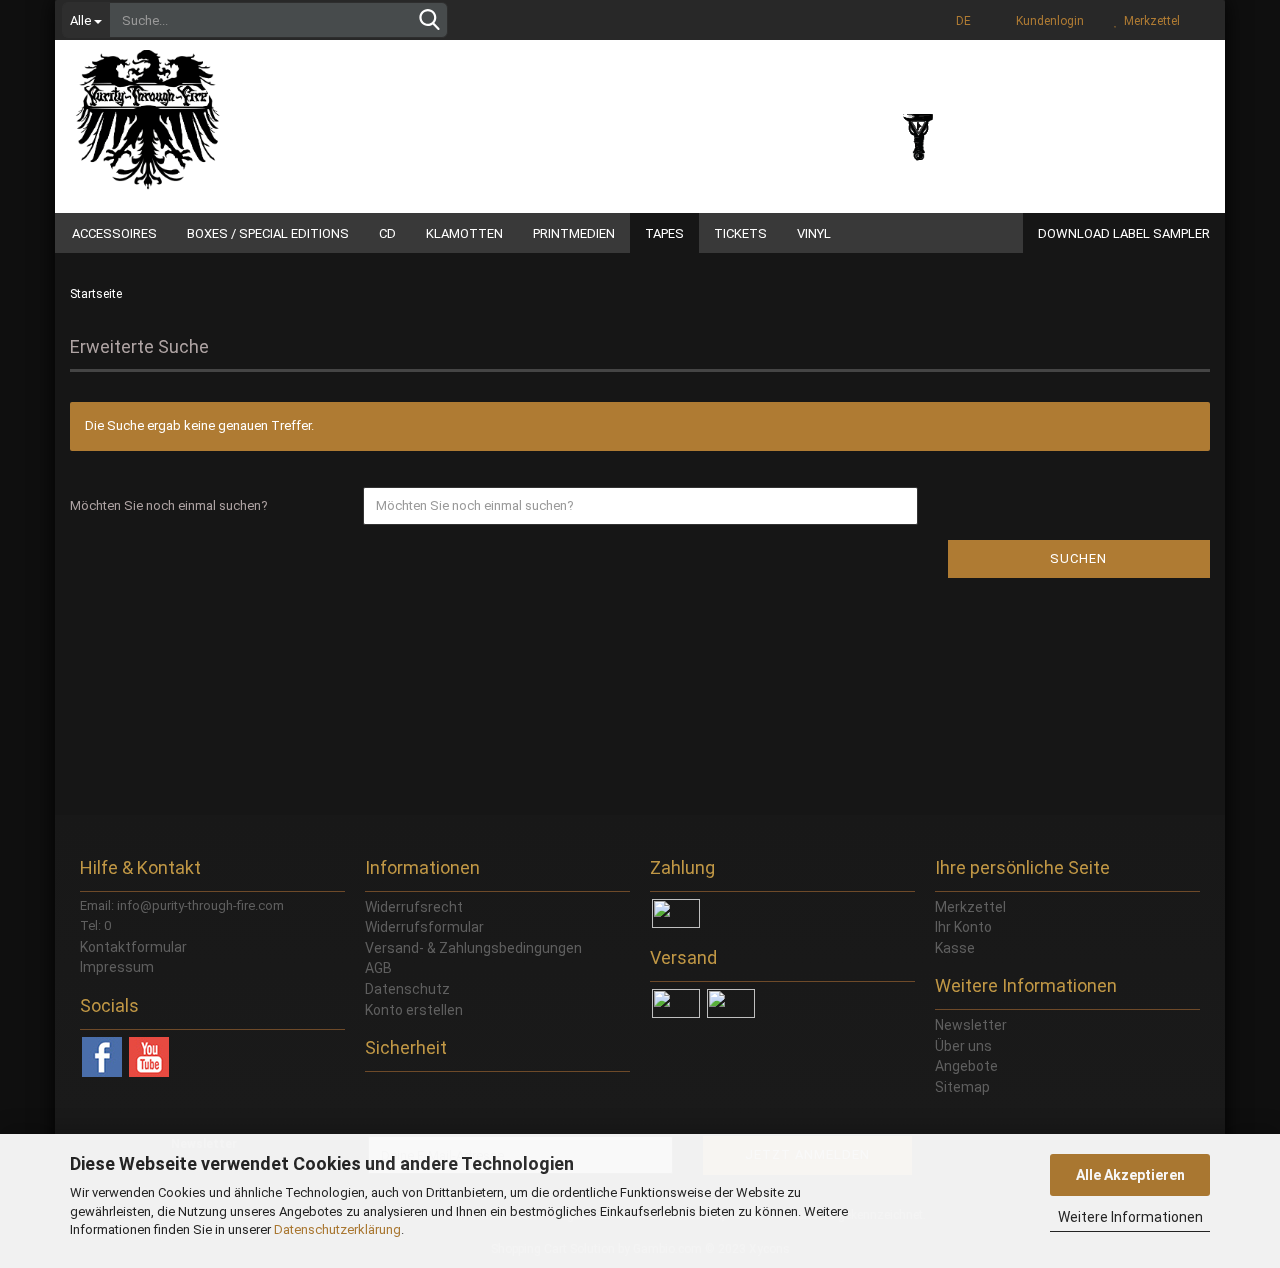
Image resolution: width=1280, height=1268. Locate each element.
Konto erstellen (414, 1010)
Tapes (664, 233)
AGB (378, 968)
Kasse (955, 948)
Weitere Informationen (1130, 1217)
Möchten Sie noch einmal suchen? (169, 505)
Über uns (963, 1046)
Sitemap (962, 1087)
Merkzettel (1149, 21)
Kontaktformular (133, 947)
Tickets (740, 233)
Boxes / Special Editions (268, 233)
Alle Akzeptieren (1130, 1175)
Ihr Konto (963, 927)
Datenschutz (407, 989)
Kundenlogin (1047, 21)
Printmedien (574, 233)
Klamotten (464, 233)
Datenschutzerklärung (337, 1229)
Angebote (966, 1066)
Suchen (1078, 558)
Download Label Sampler (1124, 233)
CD (387, 233)
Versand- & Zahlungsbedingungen (473, 948)
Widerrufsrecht (414, 907)
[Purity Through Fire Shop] (225, 110)
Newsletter (971, 1025)
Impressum (117, 967)
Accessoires (114, 233)
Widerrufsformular (424, 927)
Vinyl (814, 233)
